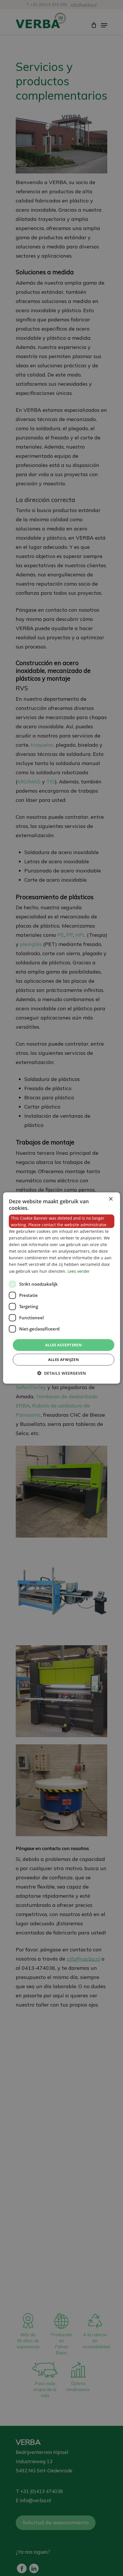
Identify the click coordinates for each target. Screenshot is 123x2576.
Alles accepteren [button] (64, 1345)
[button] (61, 1373)
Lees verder (79, 1271)
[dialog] (62, 1288)
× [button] (111, 1199)
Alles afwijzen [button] (64, 1360)
